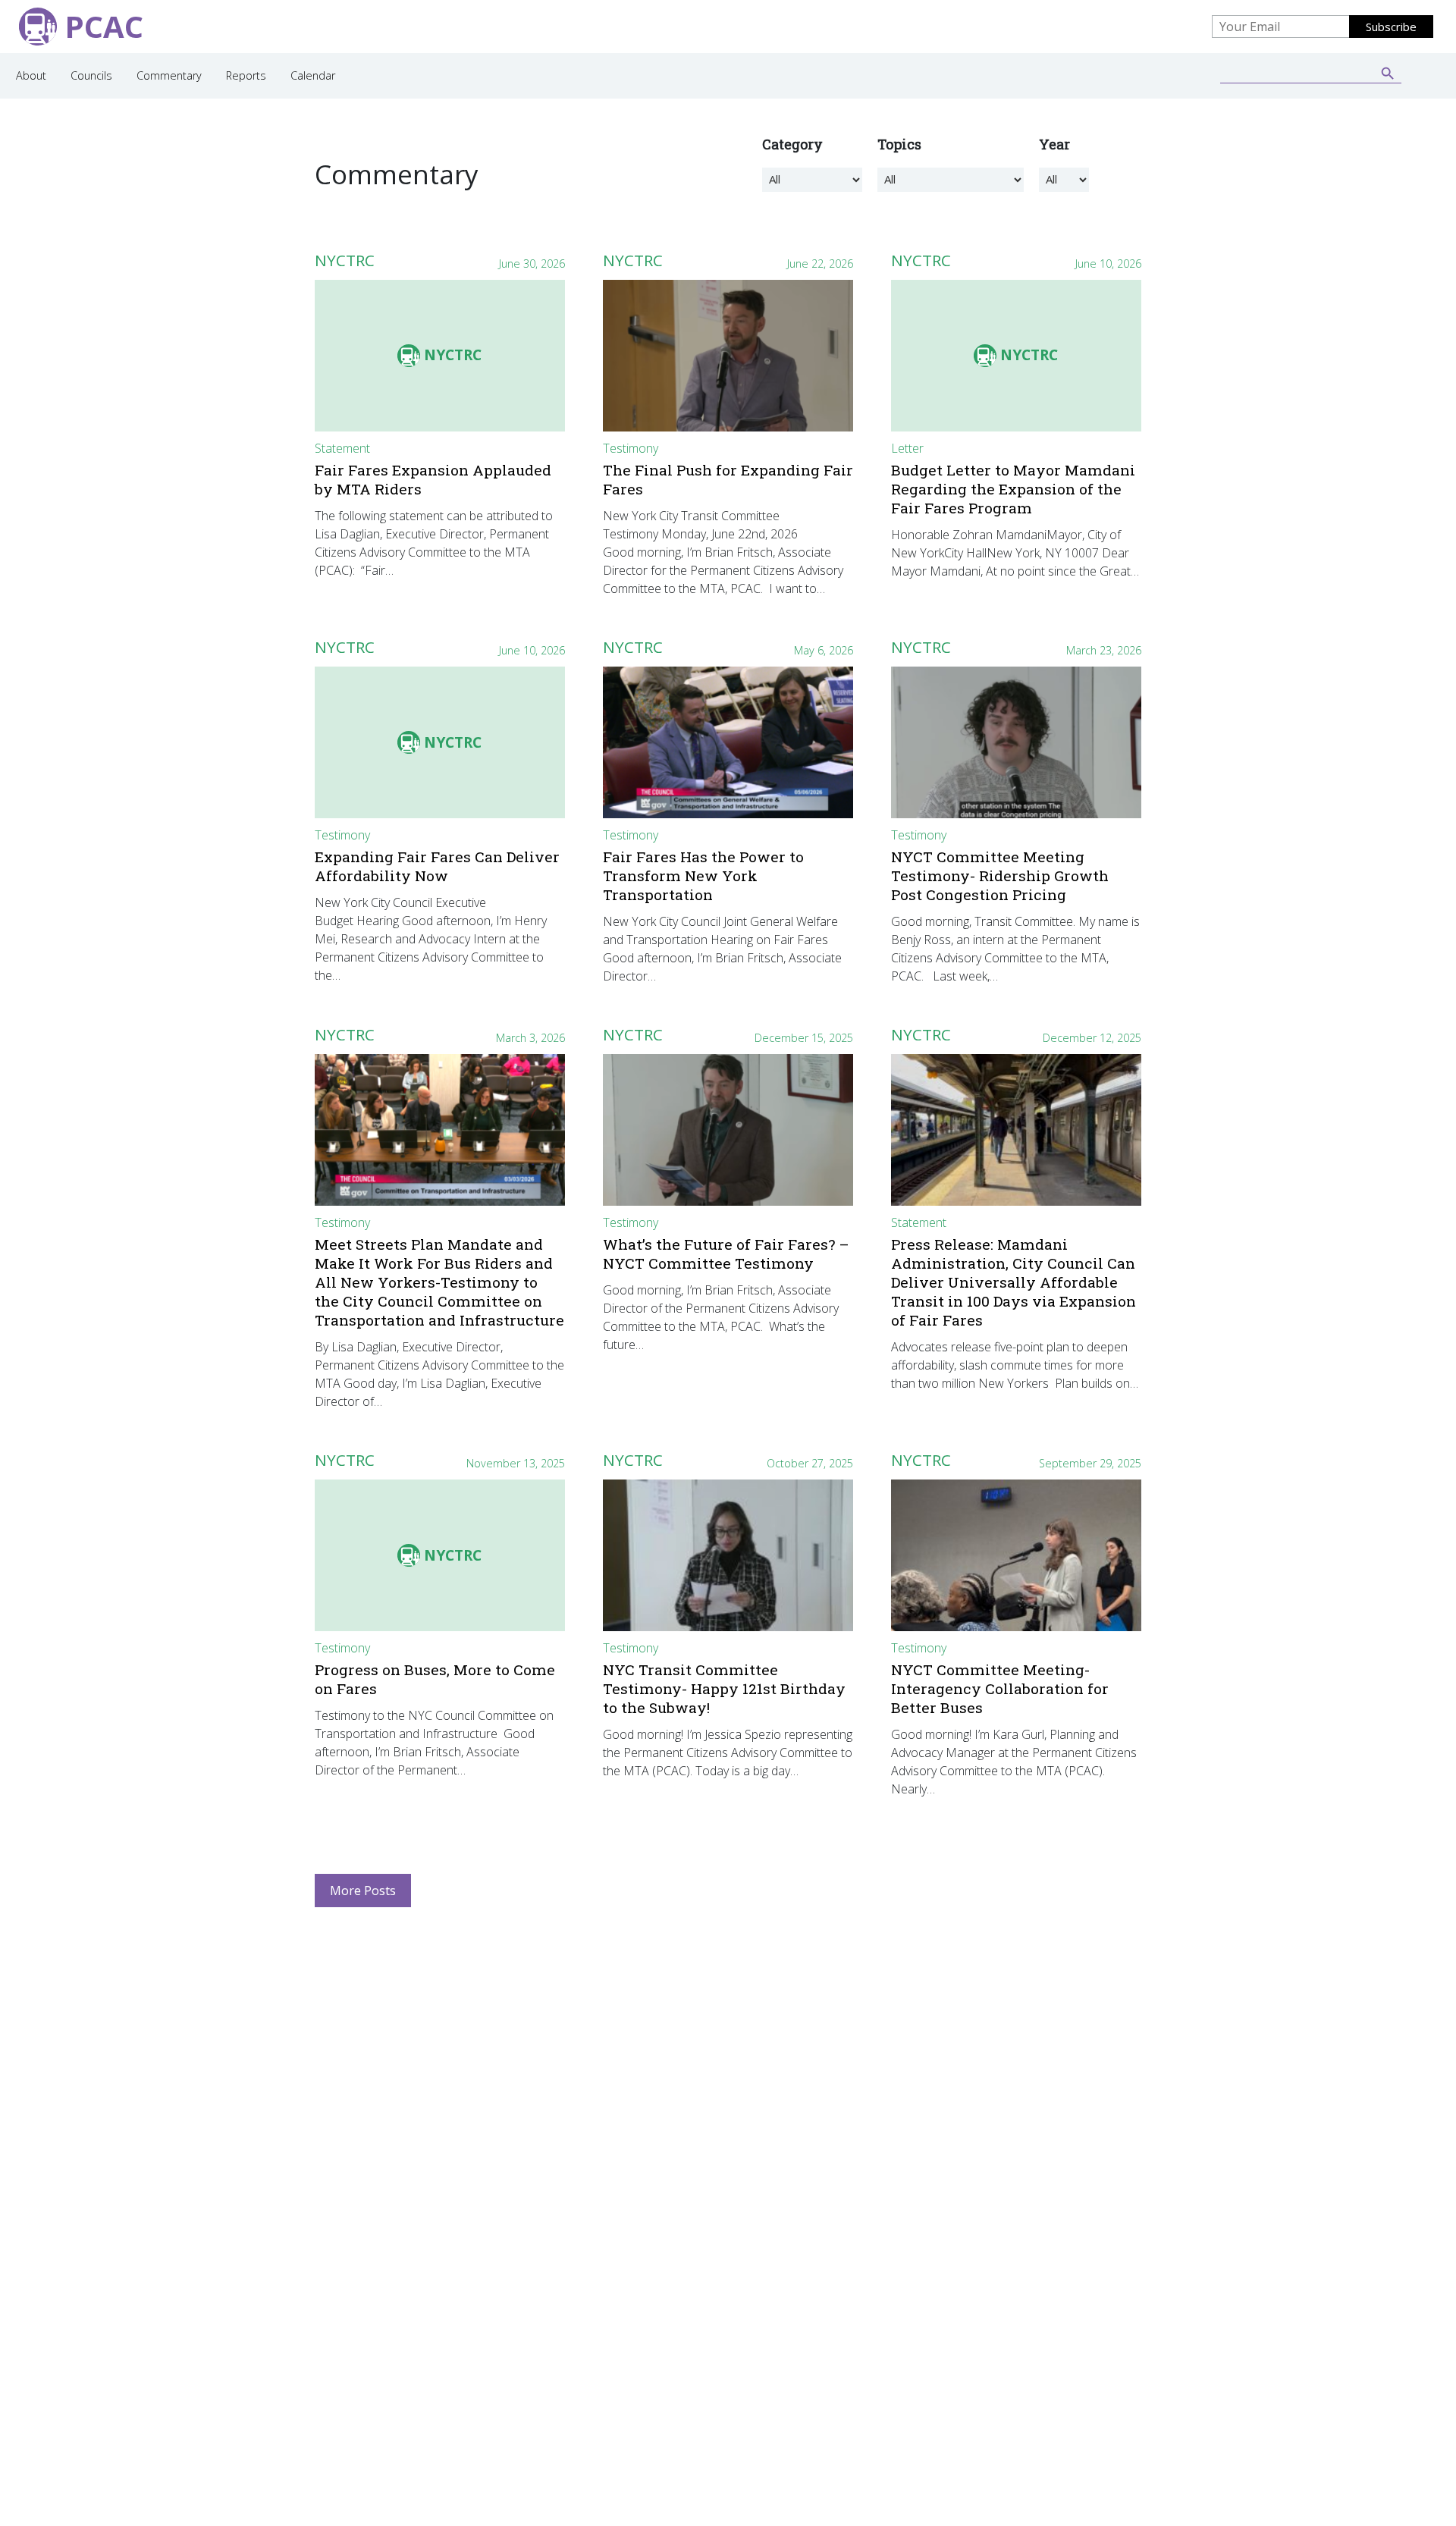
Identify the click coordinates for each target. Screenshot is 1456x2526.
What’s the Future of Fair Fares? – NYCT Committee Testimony (726, 1254)
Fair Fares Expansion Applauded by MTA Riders (433, 479)
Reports (246, 75)
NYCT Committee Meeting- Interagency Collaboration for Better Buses (1000, 1688)
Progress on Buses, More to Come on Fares (435, 1679)
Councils (91, 75)
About (31, 75)
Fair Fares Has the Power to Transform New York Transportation (703, 875)
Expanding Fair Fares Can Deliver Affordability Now (437, 866)
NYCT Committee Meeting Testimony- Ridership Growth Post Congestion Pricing (1000, 875)
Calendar (313, 75)
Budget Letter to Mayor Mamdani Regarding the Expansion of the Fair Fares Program (1013, 489)
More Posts (363, 1891)
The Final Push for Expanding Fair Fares (728, 479)
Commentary (169, 75)
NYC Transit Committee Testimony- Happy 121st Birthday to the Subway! (724, 1688)
